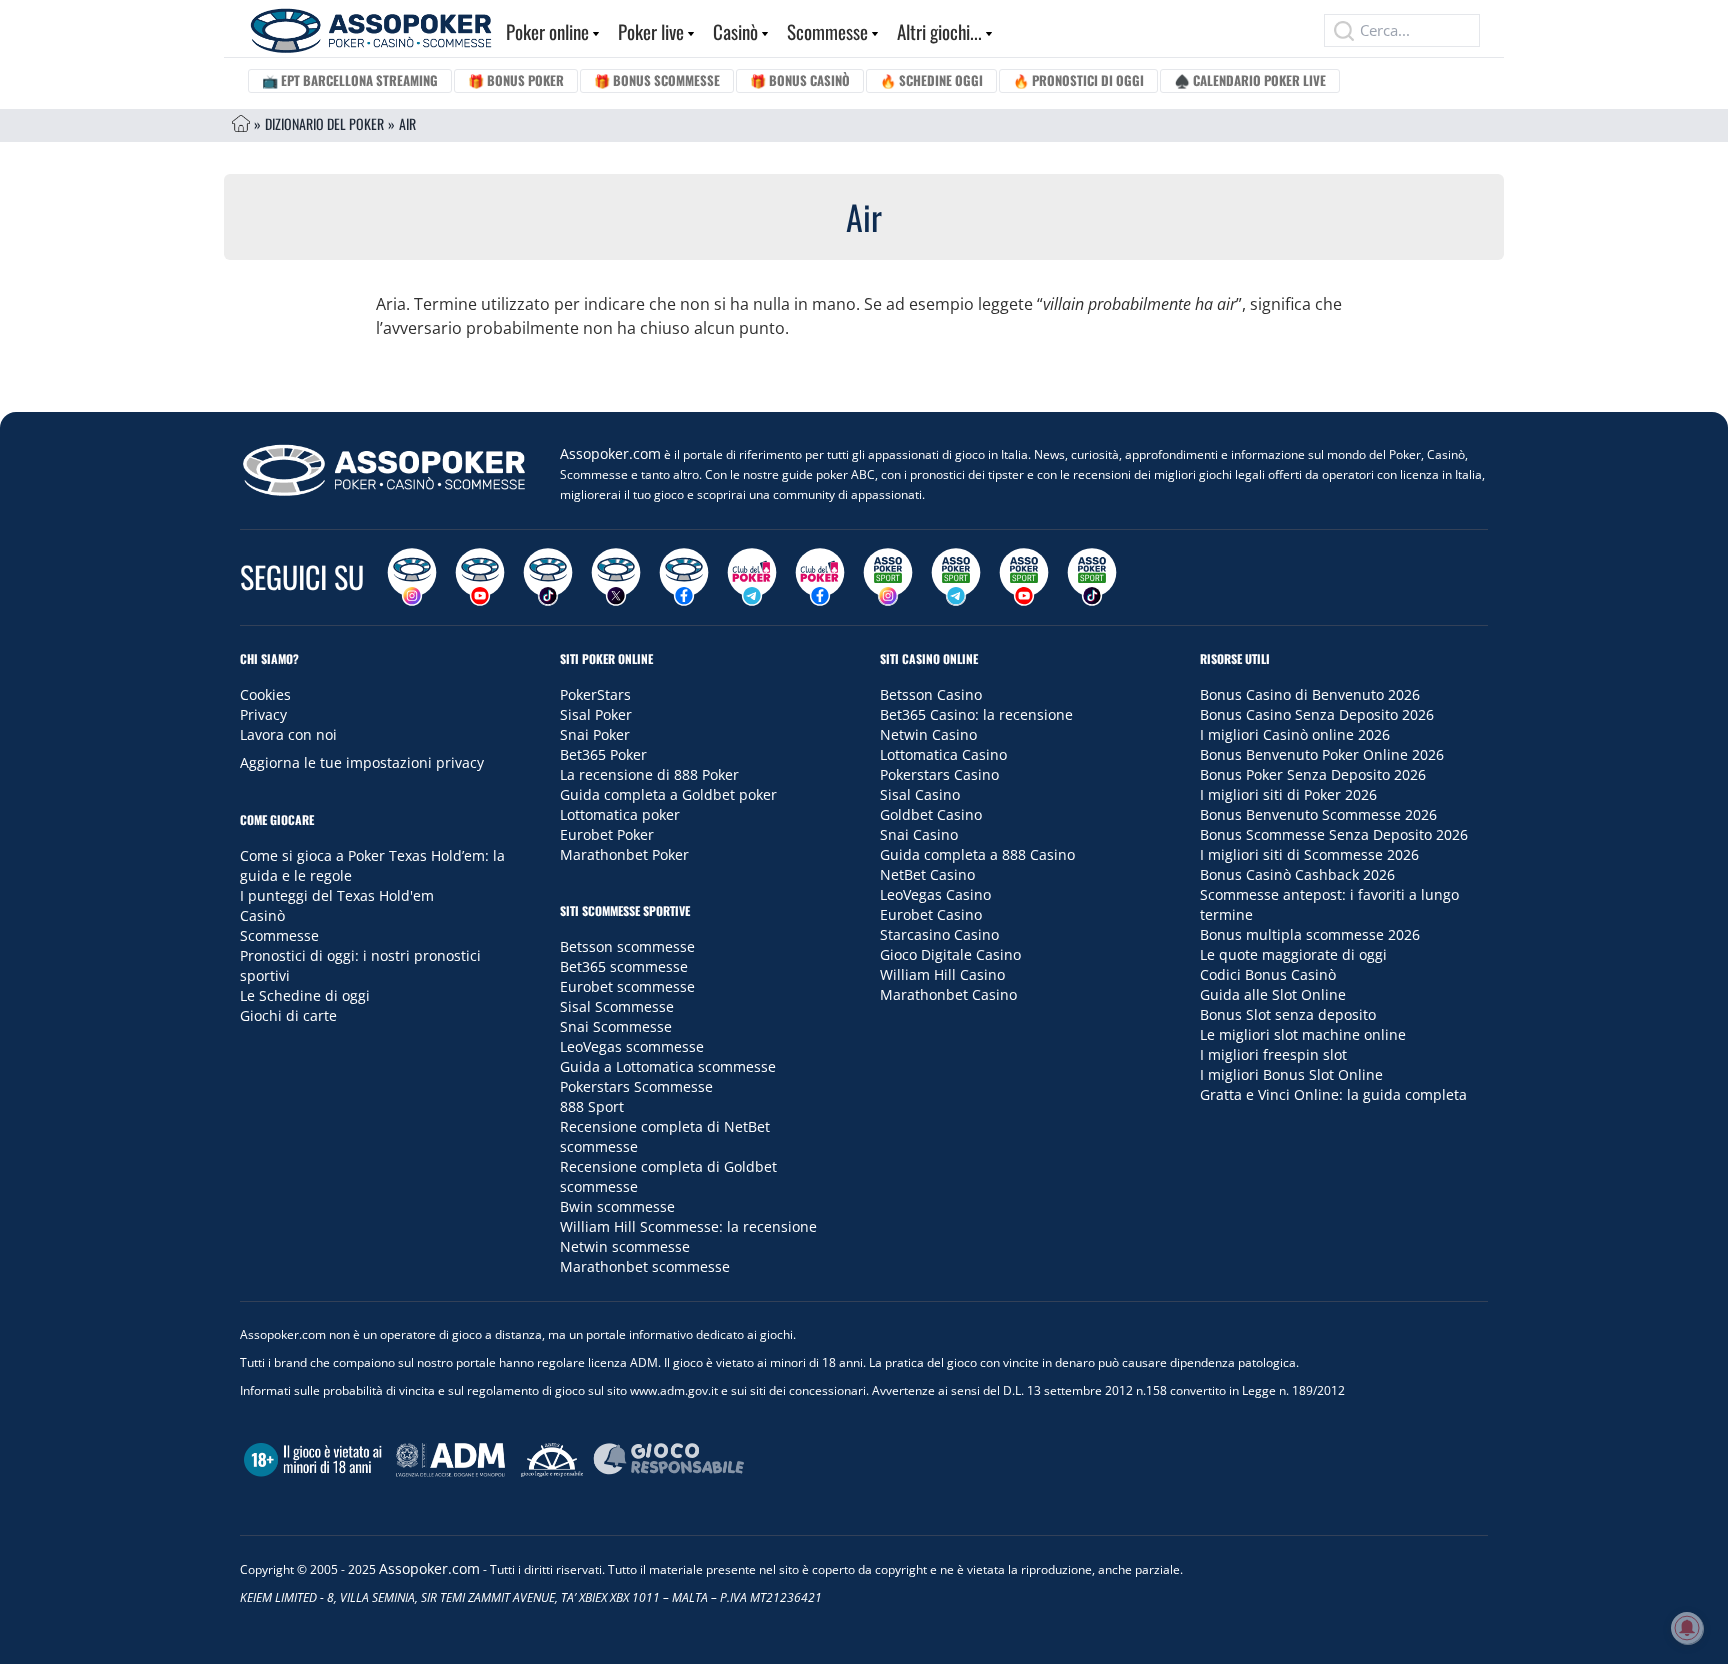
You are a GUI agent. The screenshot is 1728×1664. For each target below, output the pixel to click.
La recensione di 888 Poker (649, 774)
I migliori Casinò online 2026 (1295, 734)
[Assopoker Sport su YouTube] (1024, 577)
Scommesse (827, 31)
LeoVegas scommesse (632, 1046)
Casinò (735, 31)
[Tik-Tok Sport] (1092, 577)
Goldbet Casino (931, 814)
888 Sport (592, 1106)
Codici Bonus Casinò (1268, 974)
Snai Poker (595, 734)
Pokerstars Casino (939, 774)
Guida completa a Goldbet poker (668, 794)
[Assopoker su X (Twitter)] (616, 577)
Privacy (263, 714)
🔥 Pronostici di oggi (1078, 80)
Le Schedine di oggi (305, 995)
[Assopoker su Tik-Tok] (548, 577)
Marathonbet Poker (624, 854)
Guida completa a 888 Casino (977, 854)
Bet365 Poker (603, 754)
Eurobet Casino (931, 914)
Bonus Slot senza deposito (1288, 1014)
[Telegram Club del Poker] (752, 577)
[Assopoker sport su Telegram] (956, 577)
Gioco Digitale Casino (950, 954)
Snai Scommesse (616, 1026)
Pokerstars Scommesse (636, 1086)
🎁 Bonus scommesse (657, 80)
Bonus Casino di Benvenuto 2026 (1310, 694)
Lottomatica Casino (943, 754)
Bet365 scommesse (624, 966)
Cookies (265, 694)
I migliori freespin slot (1273, 1054)
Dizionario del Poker (324, 124)
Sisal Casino (920, 794)
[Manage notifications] (1687, 1628)
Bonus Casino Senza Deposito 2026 (1317, 714)
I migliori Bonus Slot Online (1291, 1074)
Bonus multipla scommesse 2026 (1310, 934)
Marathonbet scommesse (645, 1266)
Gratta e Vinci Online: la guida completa (1333, 1094)
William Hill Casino (942, 974)
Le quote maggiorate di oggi (1293, 954)
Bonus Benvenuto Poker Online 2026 (1322, 754)
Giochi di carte (288, 1015)
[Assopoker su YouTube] (480, 577)
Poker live (651, 31)
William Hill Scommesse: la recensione (688, 1226)
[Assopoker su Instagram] (412, 577)
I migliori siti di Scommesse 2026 (1309, 854)
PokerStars (595, 694)
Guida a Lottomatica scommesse (668, 1066)
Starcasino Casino (939, 934)
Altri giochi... (939, 31)
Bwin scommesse (617, 1206)
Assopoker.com (610, 453)
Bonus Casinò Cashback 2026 (1297, 874)
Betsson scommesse (627, 946)
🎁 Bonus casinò (800, 80)
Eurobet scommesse (627, 986)
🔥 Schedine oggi (931, 80)
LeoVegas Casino (935, 894)
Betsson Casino (931, 694)
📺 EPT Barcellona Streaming (350, 80)
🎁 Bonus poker (516, 80)
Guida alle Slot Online (1273, 994)
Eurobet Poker (607, 834)
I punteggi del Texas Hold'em (337, 895)
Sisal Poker (596, 714)
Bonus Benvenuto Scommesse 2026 (1318, 814)
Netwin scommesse (625, 1246)
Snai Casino (919, 834)
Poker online (547, 31)
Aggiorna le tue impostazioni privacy (362, 762)
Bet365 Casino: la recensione (976, 714)
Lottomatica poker (620, 814)
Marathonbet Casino (948, 994)
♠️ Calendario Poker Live (1250, 80)
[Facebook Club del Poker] (820, 577)
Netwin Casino (928, 734)
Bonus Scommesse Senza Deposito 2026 (1334, 834)
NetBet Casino (927, 874)
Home (241, 123)
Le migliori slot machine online (1303, 1034)
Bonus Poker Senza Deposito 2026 (1313, 774)
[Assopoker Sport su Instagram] (888, 577)
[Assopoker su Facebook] (684, 577)
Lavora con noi (288, 734)
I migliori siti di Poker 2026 (1288, 794)
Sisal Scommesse (617, 1006)
